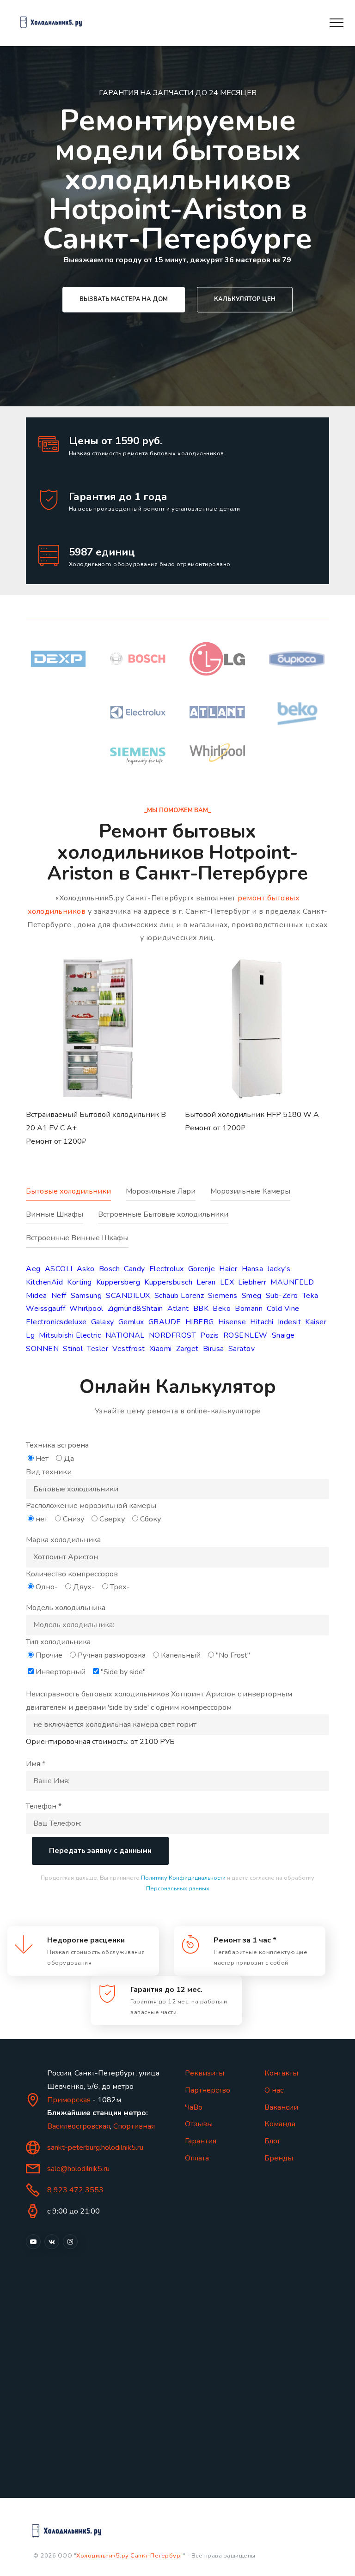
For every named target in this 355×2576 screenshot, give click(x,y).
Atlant (178, 1309)
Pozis (210, 1335)
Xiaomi (161, 1349)
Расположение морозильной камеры (91, 1506)
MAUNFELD (292, 1282)
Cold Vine (283, 1309)
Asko (86, 1269)
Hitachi (262, 1322)
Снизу (73, 1519)
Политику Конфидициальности (183, 1878)
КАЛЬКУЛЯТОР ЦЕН (245, 299)
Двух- (84, 1587)
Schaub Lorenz (179, 1296)
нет (42, 1519)
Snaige (283, 1335)
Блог (272, 2141)
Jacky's (279, 1269)
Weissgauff (46, 1309)
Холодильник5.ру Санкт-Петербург (130, 2556)
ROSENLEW (245, 1335)
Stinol (73, 1349)
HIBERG (200, 1322)
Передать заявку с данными (100, 1851)
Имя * (36, 1764)
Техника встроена (57, 1445)
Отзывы (199, 2124)
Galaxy (103, 1322)
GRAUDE (165, 1322)
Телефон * (44, 1806)
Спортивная (134, 2126)
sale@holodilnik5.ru (78, 2169)
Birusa (214, 1349)
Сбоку (150, 1519)
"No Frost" (233, 1655)
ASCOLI (59, 1269)
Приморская (69, 2100)
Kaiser (316, 1322)
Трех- (120, 1587)
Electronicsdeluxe (56, 1322)
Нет (42, 1459)
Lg (30, 1335)
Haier (228, 1269)
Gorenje (202, 1269)
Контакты (281, 2073)
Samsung (86, 1296)
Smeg (252, 1296)
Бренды (279, 2158)
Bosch (110, 1269)
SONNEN (42, 1349)
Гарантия (201, 2141)
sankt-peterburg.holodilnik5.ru (95, 2148)
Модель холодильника (66, 1608)
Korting (80, 1282)
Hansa (253, 1269)
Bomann (249, 1309)
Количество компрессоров (72, 1574)
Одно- (47, 1587)
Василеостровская (79, 2126)
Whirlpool (86, 1309)
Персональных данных (178, 1888)
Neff (59, 1296)
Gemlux (131, 1322)
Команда (280, 2124)
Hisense (232, 1322)
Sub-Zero (282, 1296)
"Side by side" (123, 1672)
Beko (222, 1309)
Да (69, 1459)
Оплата (197, 2158)
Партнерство (208, 2090)
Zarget (187, 1349)
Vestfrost (129, 1349)
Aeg (33, 1269)
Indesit (290, 1322)
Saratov (242, 1349)
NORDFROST (173, 1335)
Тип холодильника (58, 1642)
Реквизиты (205, 2073)
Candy (135, 1269)
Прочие (49, 1655)
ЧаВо (194, 2107)
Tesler (98, 1349)
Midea (37, 1296)
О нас (274, 2090)
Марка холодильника (63, 1540)
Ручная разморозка (112, 1655)
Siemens (223, 1296)
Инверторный (61, 1672)
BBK (201, 1309)
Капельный (181, 1655)
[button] (98, 1063)
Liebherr (252, 1282)
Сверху (112, 1519)
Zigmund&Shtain (135, 1309)
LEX (227, 1282)
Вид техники (49, 1472)
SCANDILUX (128, 1296)
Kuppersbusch (168, 1282)
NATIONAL (125, 1335)
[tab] (76, 1197)
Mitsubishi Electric (70, 1335)
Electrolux (167, 1269)
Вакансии (281, 2107)
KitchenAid (44, 1282)
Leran (206, 1282)
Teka (310, 1296)
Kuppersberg (118, 1282)
